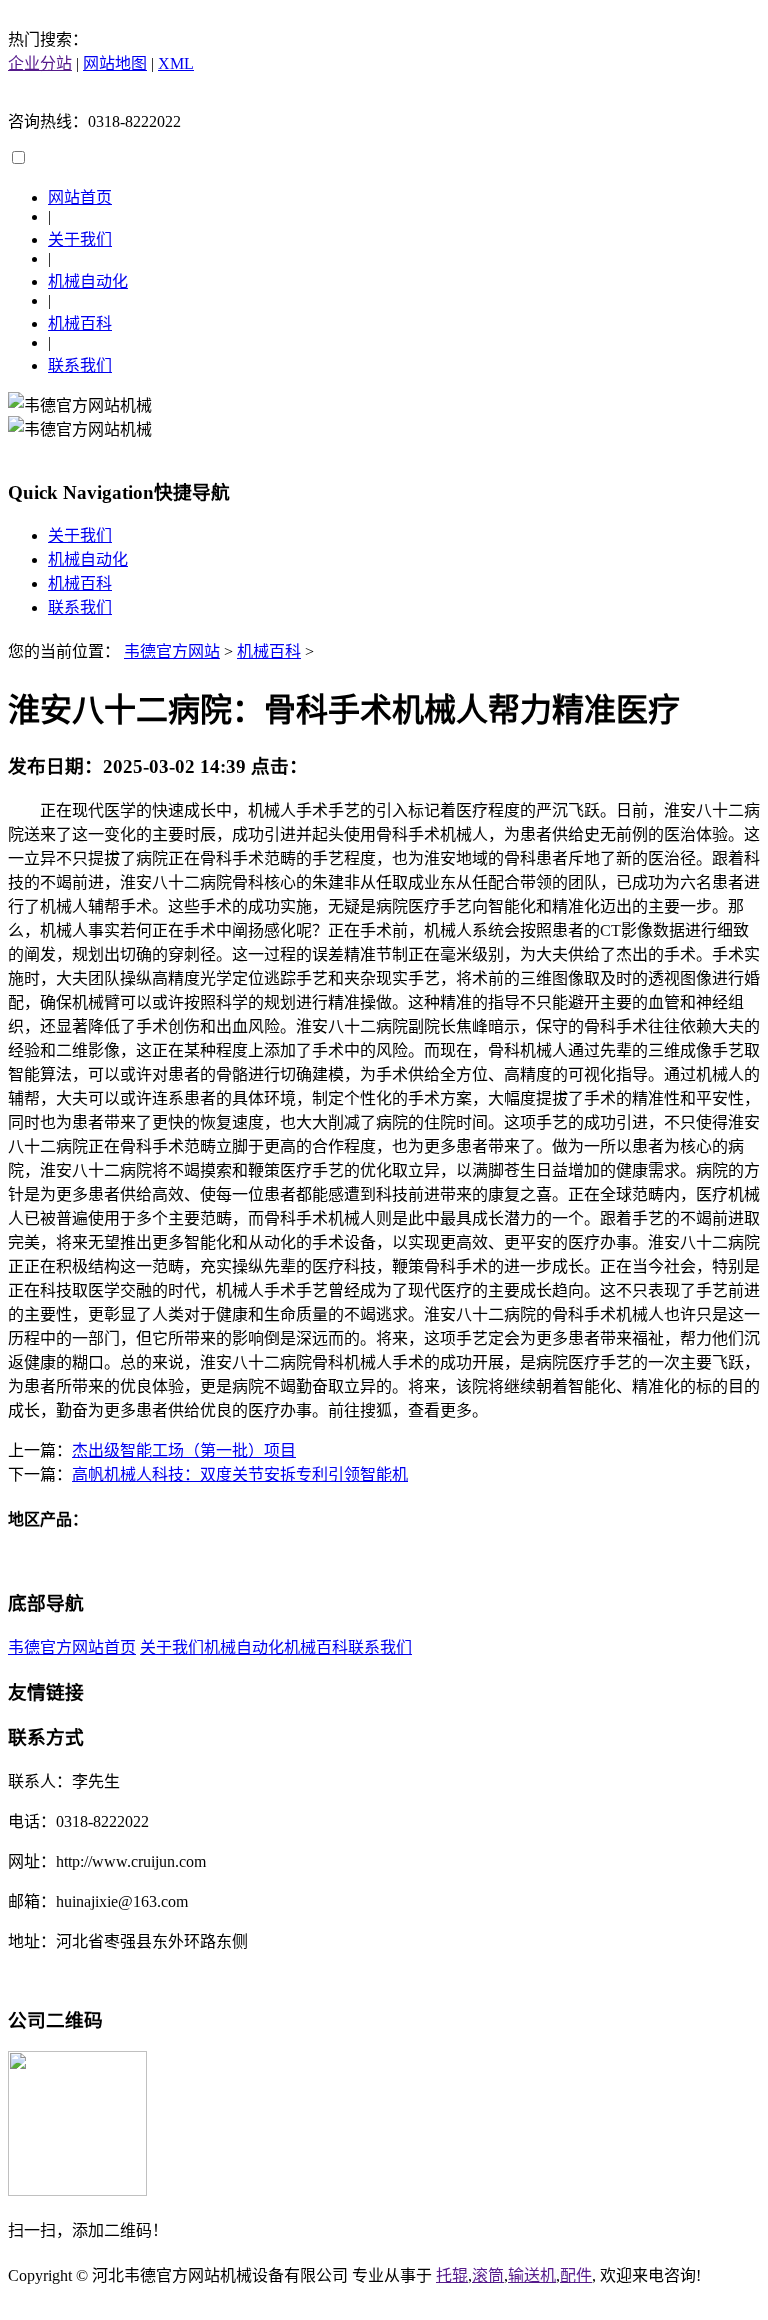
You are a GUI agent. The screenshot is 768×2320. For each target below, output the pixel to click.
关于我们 (80, 239)
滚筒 (488, 2275)
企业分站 (40, 63)
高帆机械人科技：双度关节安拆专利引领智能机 (240, 1474)
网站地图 (115, 63)
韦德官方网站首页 (72, 1647)
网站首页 (80, 197)
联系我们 (80, 365)
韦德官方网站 (172, 651)
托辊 (452, 2275)
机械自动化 (88, 281)
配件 (576, 2275)
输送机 (532, 2275)
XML (176, 63)
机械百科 (80, 323)
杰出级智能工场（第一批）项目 (184, 1450)
